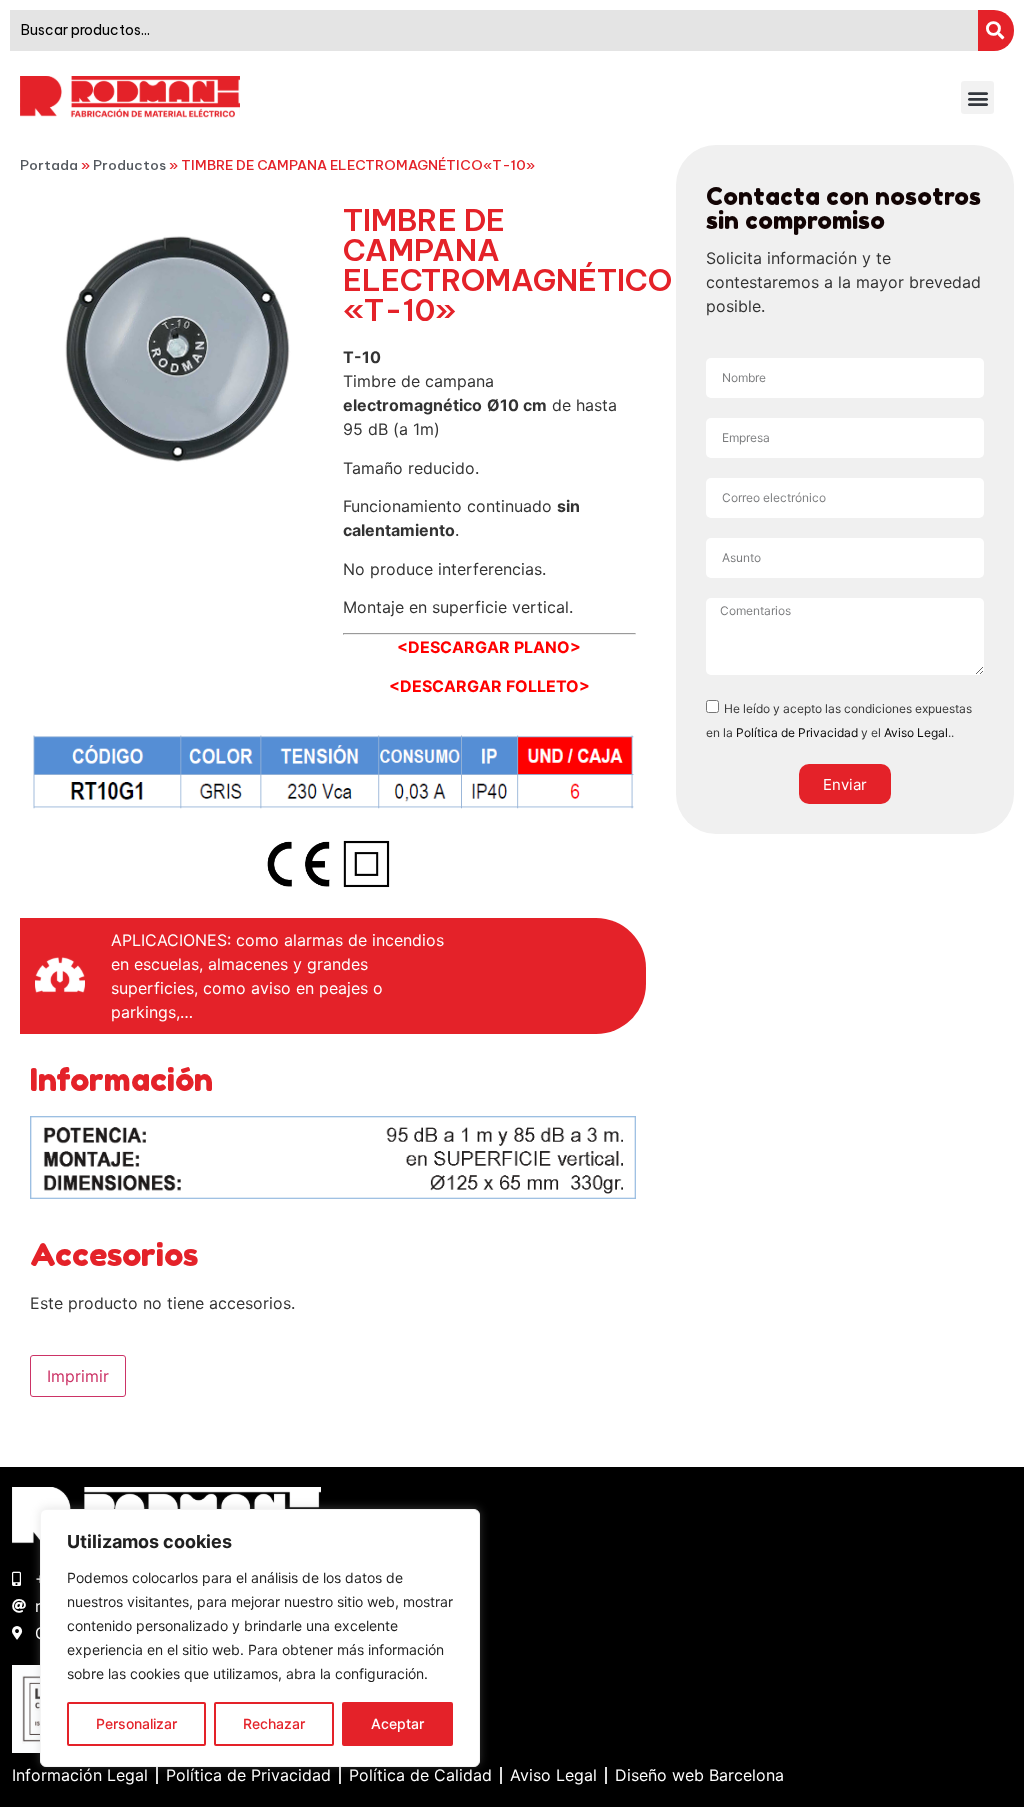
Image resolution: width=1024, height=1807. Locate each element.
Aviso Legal (916, 732)
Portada (49, 165)
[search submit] (996, 30)
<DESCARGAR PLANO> (489, 647)
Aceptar (397, 1723)
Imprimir (78, 1376)
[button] (977, 97)
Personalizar (136, 1723)
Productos (129, 165)
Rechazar (274, 1723)
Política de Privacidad (797, 732)
